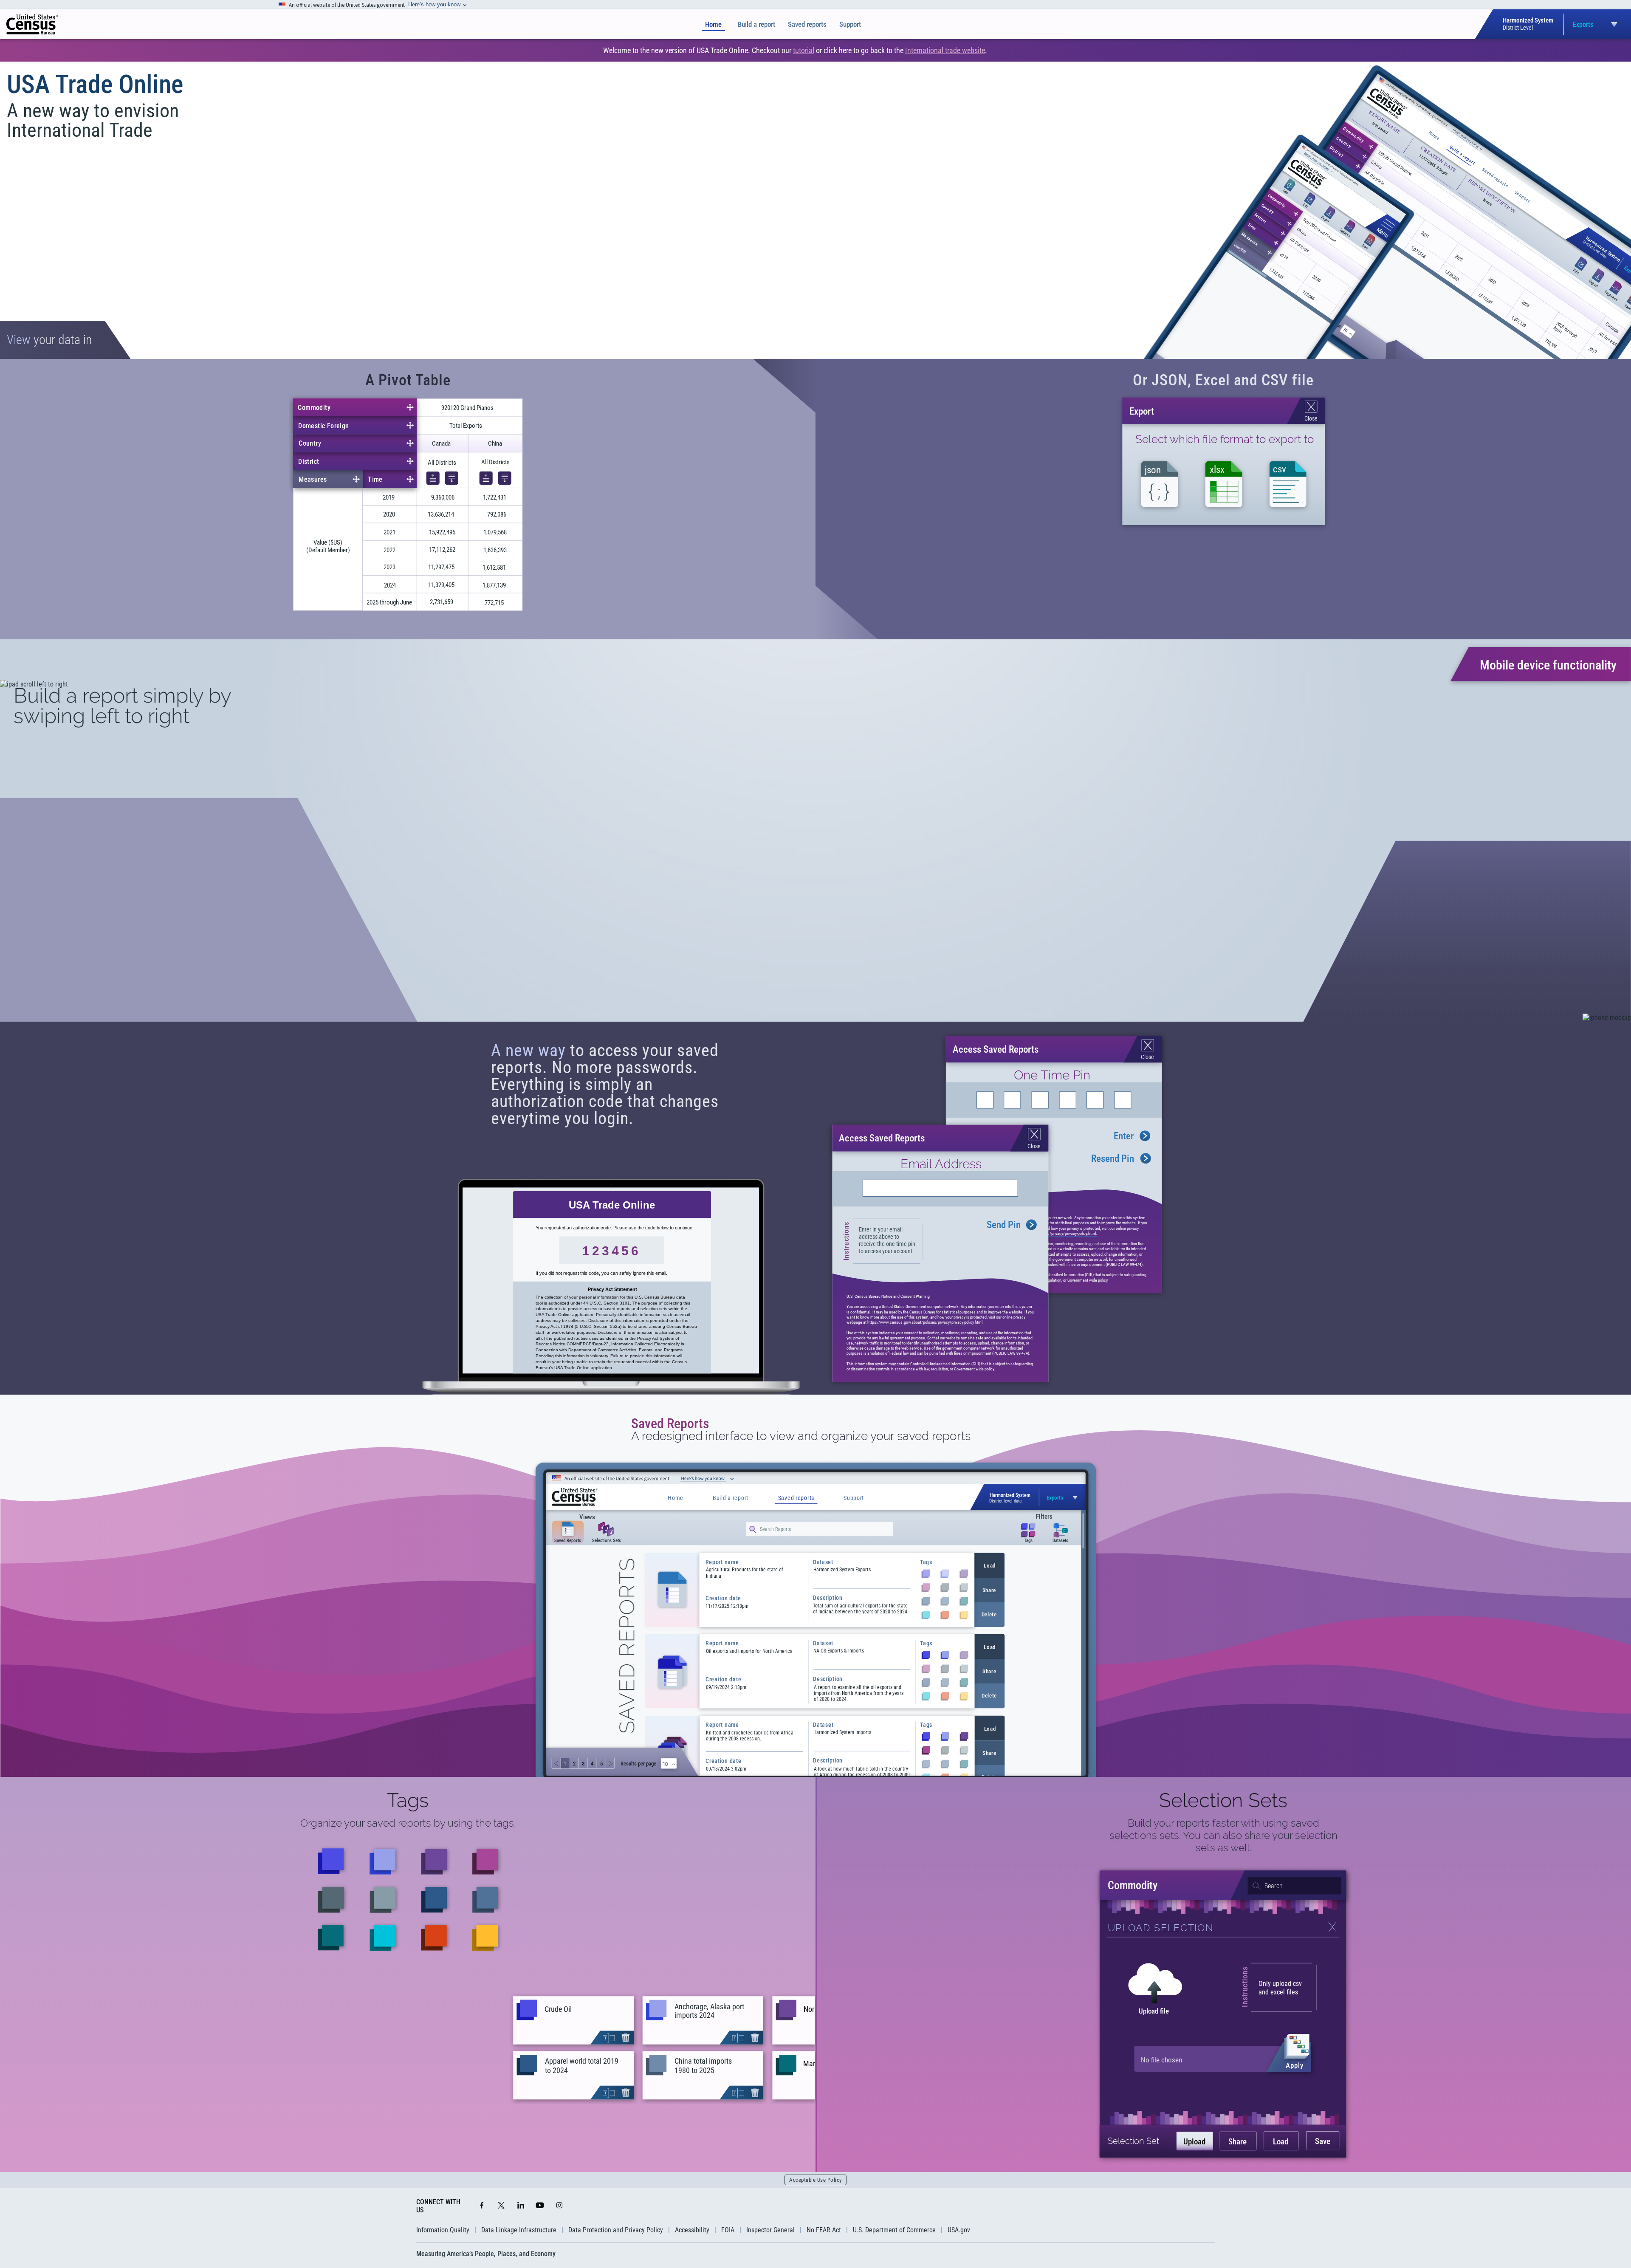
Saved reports (807, 24)
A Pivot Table (408, 380)
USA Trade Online (95, 84)
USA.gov (959, 2230)
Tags (408, 1800)
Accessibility (692, 2230)
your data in (49, 340)
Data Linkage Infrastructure (519, 2230)
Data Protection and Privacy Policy (616, 2230)
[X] (501, 2206)
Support (850, 24)
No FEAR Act (824, 2230)
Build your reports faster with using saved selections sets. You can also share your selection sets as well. (1223, 1835)
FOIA (728, 2230)
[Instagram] (559, 2206)
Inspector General (770, 2230)
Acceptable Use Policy (815, 2180)
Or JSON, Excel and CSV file (1223, 380)
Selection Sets (1223, 1800)
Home (713, 24)
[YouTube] (540, 2206)
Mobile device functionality (1548, 665)
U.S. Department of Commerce (894, 2230)
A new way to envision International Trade (93, 120)
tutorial (804, 50)
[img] (32, 24)
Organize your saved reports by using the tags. (408, 1823)
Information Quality (443, 2230)
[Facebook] (482, 2206)
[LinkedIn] (521, 2206)
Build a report (756, 24)
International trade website (945, 50)
